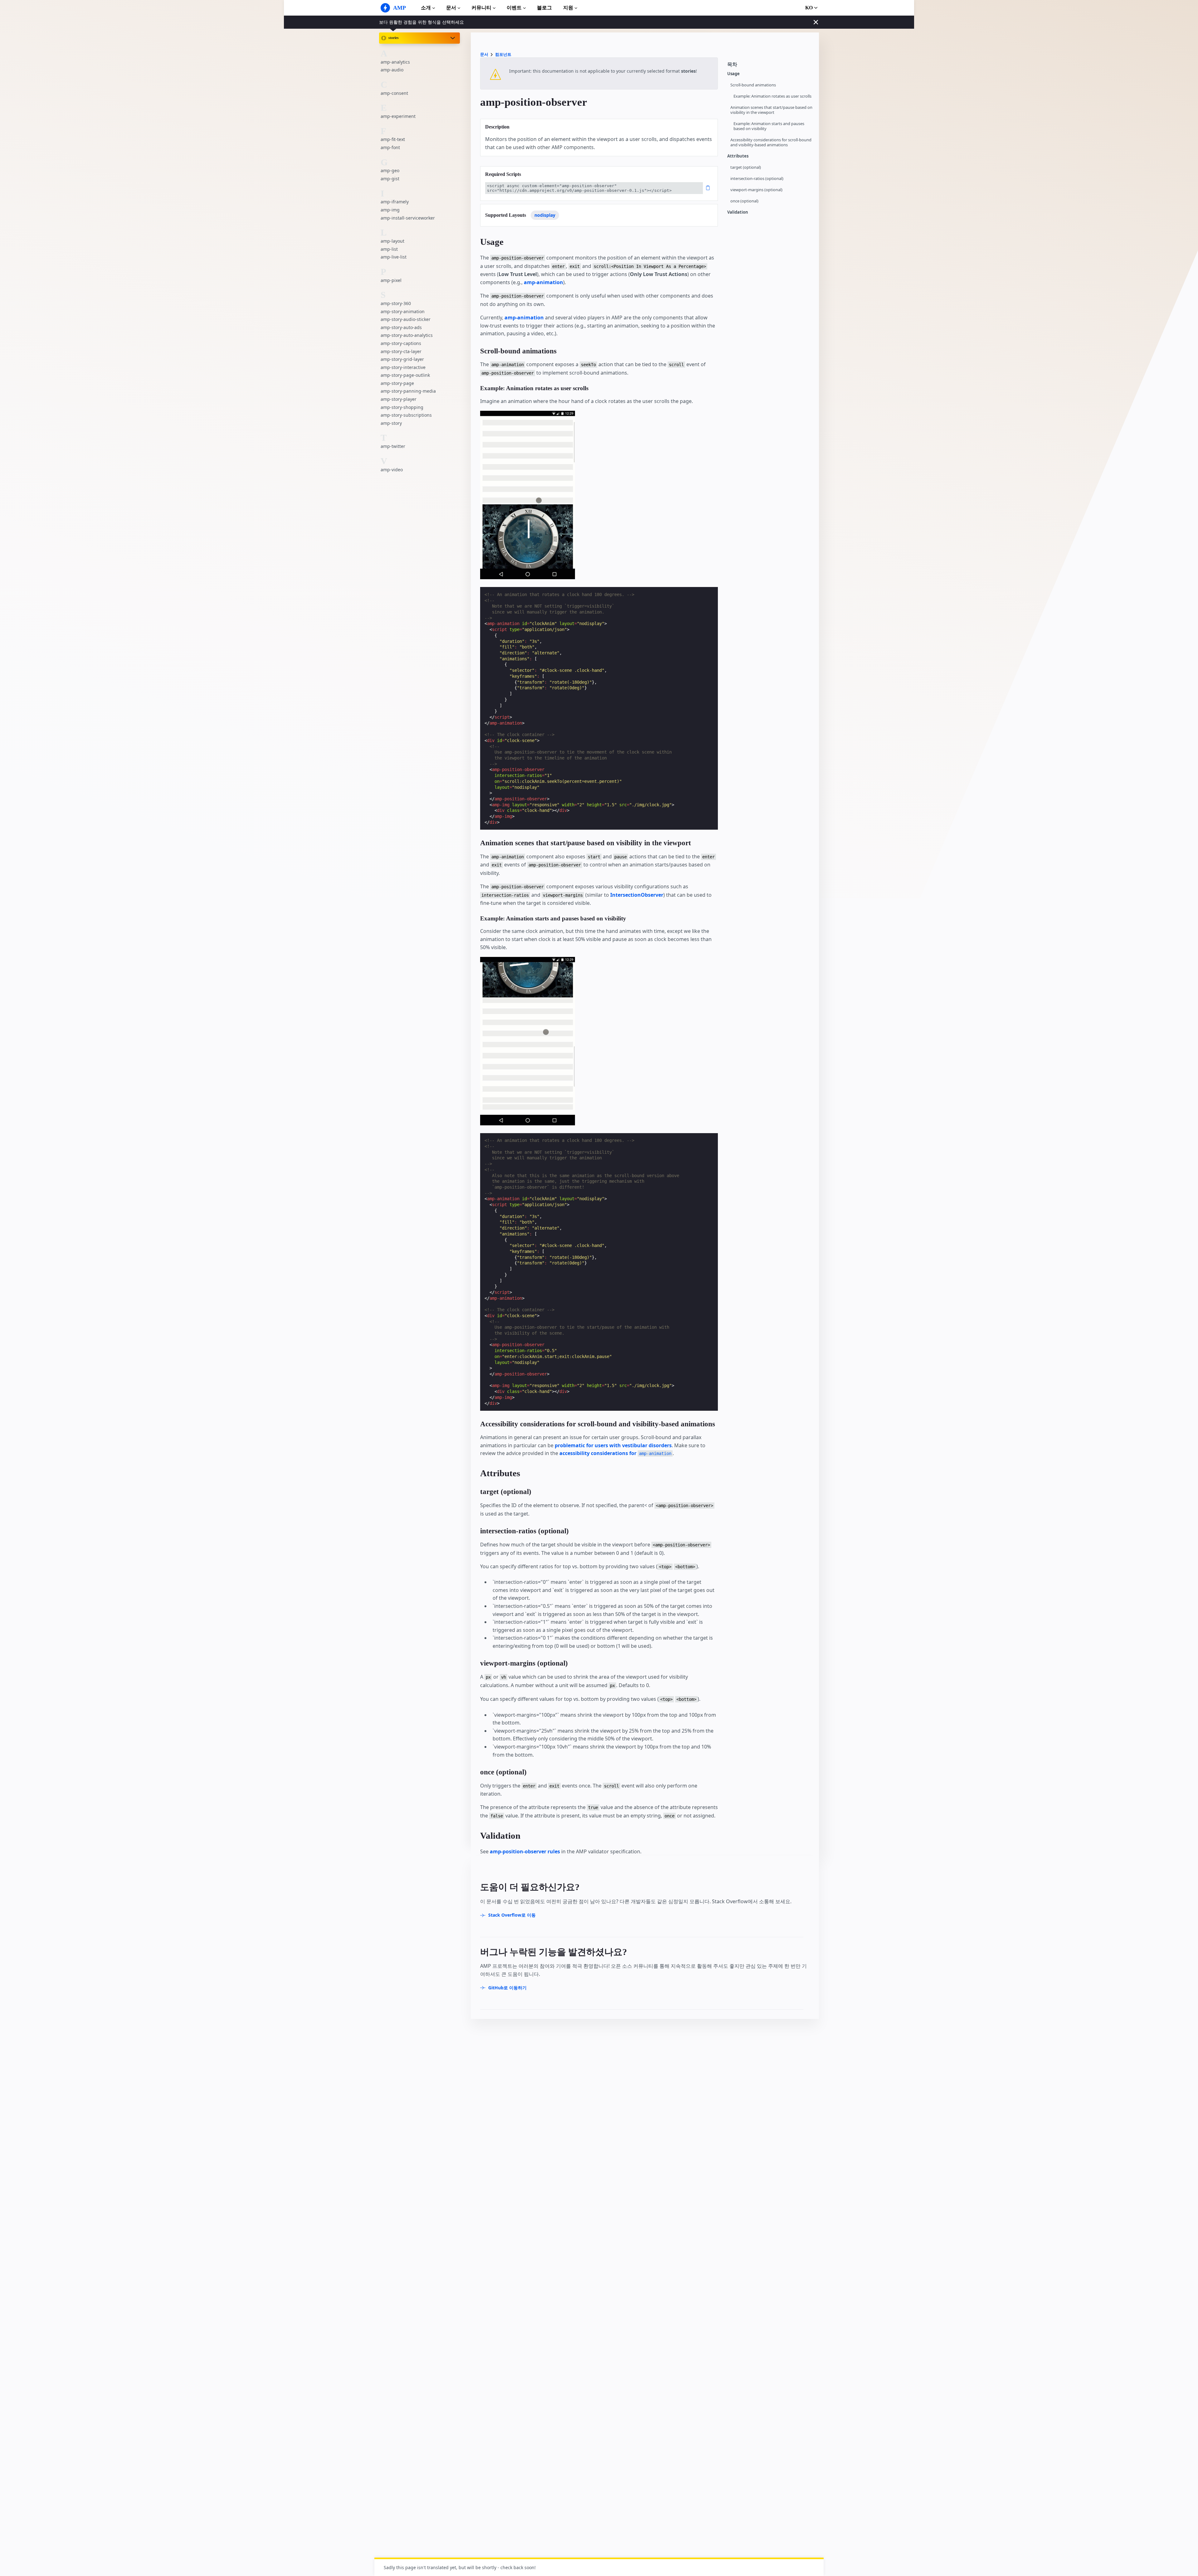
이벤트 (514, 8)
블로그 (544, 8)
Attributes (738, 156)
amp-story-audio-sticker (406, 319)
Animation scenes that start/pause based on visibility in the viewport (771, 110)
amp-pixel (391, 280)
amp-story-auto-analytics (407, 335)
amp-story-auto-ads (401, 327)
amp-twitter (393, 446)
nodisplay (545, 215)
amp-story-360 (396, 303)
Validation (738, 212)
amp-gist (390, 179)
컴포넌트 (503, 54)
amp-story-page (397, 383)
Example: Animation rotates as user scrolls (772, 96)
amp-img (390, 210)
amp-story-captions (401, 343)
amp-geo (390, 170)
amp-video (392, 469)
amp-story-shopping (402, 407)
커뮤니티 (481, 8)
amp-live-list (394, 257)
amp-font (390, 147)
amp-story (391, 423)
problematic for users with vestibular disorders (613, 1445)
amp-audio (392, 70)
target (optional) (746, 167)
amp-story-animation (403, 311)
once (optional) (744, 201)
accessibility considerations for (615, 1453)
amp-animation (543, 282)
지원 (568, 8)
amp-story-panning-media (408, 391)
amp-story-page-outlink (405, 375)
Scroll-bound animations (753, 85)
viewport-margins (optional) (756, 190)
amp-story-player (399, 399)
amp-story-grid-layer (402, 359)
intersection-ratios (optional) (757, 179)
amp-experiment (398, 116)
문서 (451, 8)
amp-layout (392, 241)
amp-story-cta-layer (401, 351)
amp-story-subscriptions (406, 415)
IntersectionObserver (637, 895)
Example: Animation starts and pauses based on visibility (769, 126)
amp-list (389, 249)
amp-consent (394, 93)
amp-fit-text (393, 139)
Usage (733, 74)
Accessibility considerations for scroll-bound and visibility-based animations (771, 142)
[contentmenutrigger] (770, 66)
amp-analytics (395, 62)
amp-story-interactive (403, 367)
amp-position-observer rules (525, 1851)
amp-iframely (395, 202)
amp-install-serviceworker (408, 218)
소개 (426, 8)
